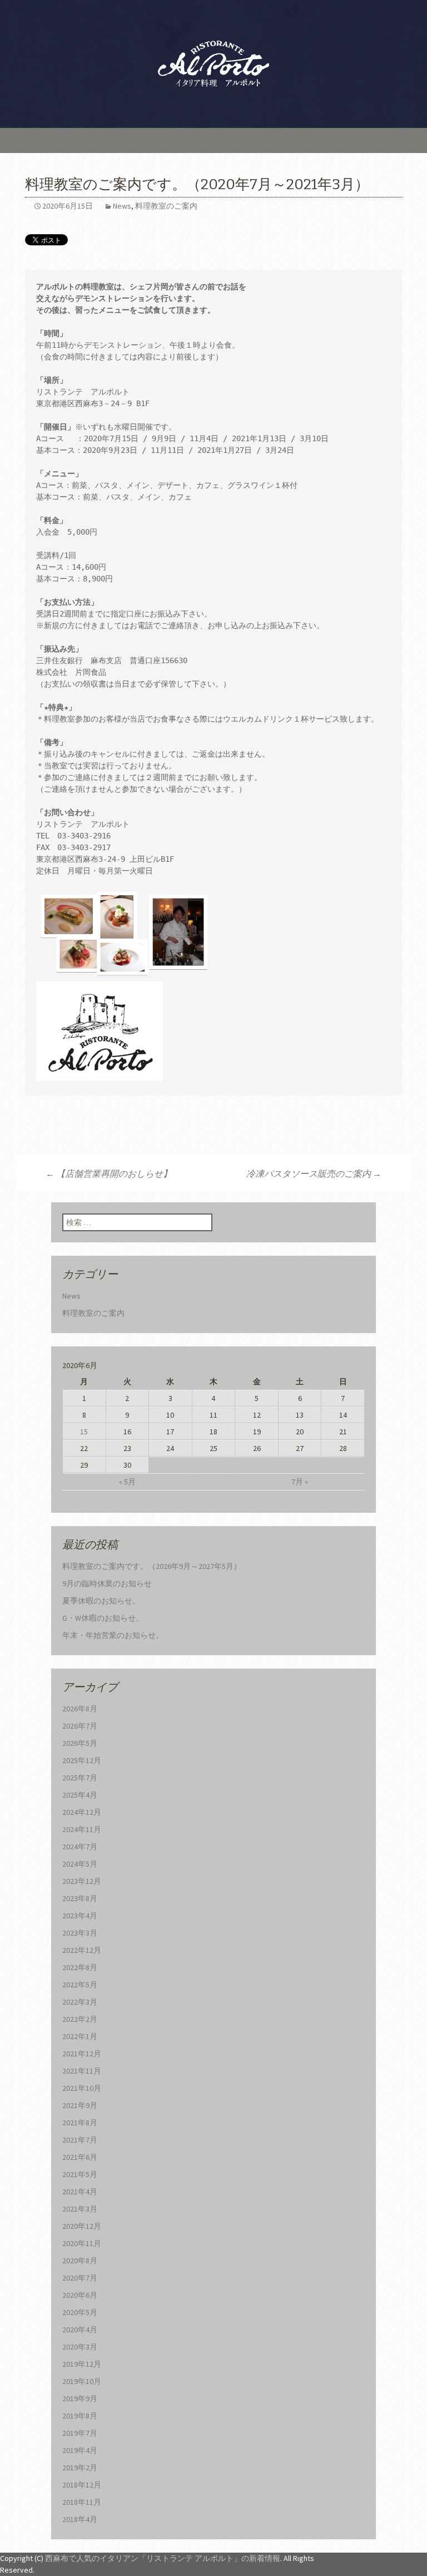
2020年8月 (80, 2261)
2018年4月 (80, 2519)
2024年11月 (82, 1829)
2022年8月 (80, 1967)
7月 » (300, 1482)
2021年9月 (80, 2105)
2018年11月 (82, 2502)
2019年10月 (82, 2381)
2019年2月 (80, 2468)
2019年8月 (80, 2416)
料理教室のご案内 (166, 206)
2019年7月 (80, 2433)
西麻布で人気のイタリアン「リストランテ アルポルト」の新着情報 (163, 2558)
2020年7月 (80, 2278)
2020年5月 (80, 2312)
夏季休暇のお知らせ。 (101, 1601)
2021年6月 (80, 2157)
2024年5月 (80, 1864)
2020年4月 (80, 2330)
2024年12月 (82, 1812)
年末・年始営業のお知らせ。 (113, 1635)
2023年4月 (80, 1916)
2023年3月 (80, 1933)
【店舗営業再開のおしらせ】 (109, 1173)
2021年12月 (82, 2054)
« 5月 (127, 1482)
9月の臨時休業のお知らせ (107, 1583)
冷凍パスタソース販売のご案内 (314, 1173)
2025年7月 (80, 1778)
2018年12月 (82, 2485)
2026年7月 (80, 1726)
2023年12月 (82, 1881)
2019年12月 (82, 2364)
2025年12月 (82, 1760)
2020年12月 (82, 2226)
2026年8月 (80, 1709)
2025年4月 (80, 1795)
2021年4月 (80, 2192)
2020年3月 (80, 2347)
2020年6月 (80, 2295)
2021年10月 (82, 2088)
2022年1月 (80, 2036)
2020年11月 (82, 2243)
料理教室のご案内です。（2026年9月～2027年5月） (152, 1566)
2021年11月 (82, 2071)
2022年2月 (80, 2019)
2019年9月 (80, 2399)
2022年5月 (80, 1985)
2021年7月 (80, 2140)
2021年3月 (80, 2209)
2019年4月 (80, 2450)
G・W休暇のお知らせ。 (103, 1618)
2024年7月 (80, 1847)
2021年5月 (80, 2174)
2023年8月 (80, 1898)
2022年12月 (82, 1950)
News (122, 206)
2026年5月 (80, 1743)
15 (84, 1432)
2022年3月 (80, 2002)
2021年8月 (80, 2123)
